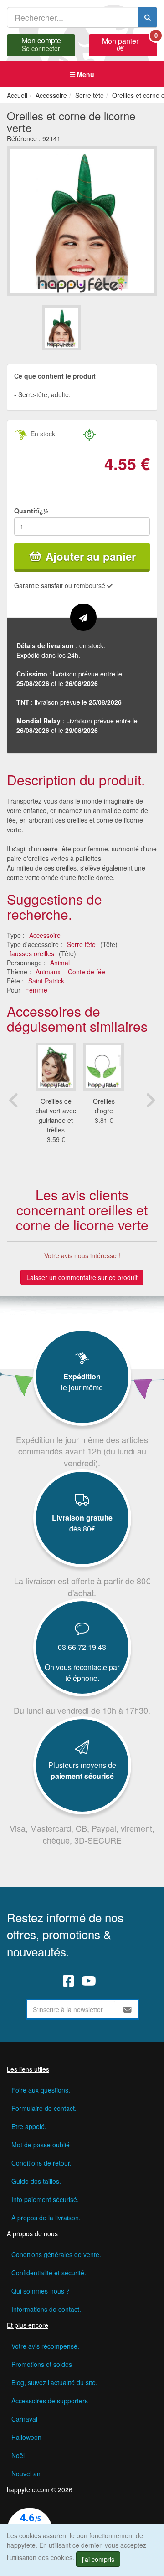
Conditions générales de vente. (56, 2254)
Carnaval (24, 2419)
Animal (60, 963)
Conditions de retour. (41, 2163)
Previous (14, 1100)
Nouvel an (26, 2474)
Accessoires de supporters (50, 2401)
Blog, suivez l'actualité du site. (54, 2382)
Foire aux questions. (41, 2090)
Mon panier (130, 43)
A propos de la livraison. (46, 2218)
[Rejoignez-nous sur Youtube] (89, 1981)
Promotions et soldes (42, 2364)
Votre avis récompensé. (45, 2346)
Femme (36, 990)
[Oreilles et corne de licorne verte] (61, 328)
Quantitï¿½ (31, 511)
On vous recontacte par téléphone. (82, 1672)
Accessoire (45, 935)
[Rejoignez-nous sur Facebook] (69, 1981)
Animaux (48, 972)
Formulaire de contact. (44, 2108)
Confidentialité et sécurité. (49, 2273)
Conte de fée (87, 972)
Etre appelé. (29, 2126)
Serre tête (81, 944)
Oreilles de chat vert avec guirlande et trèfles (56, 1115)
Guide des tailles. (36, 2181)
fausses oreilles (32, 953)
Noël (18, 2455)
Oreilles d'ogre (104, 1106)
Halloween (26, 2437)
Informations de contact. (46, 2309)
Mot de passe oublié (41, 2145)
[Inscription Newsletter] (128, 2009)
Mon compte (41, 43)
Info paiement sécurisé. (45, 2199)
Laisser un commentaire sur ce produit (82, 1277)
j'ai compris (98, 2559)
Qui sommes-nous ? (41, 2291)
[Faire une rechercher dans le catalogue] (148, 17)
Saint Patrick (46, 981)
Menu (85, 74)
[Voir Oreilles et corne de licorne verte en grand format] (82, 220)
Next (150, 1100)
